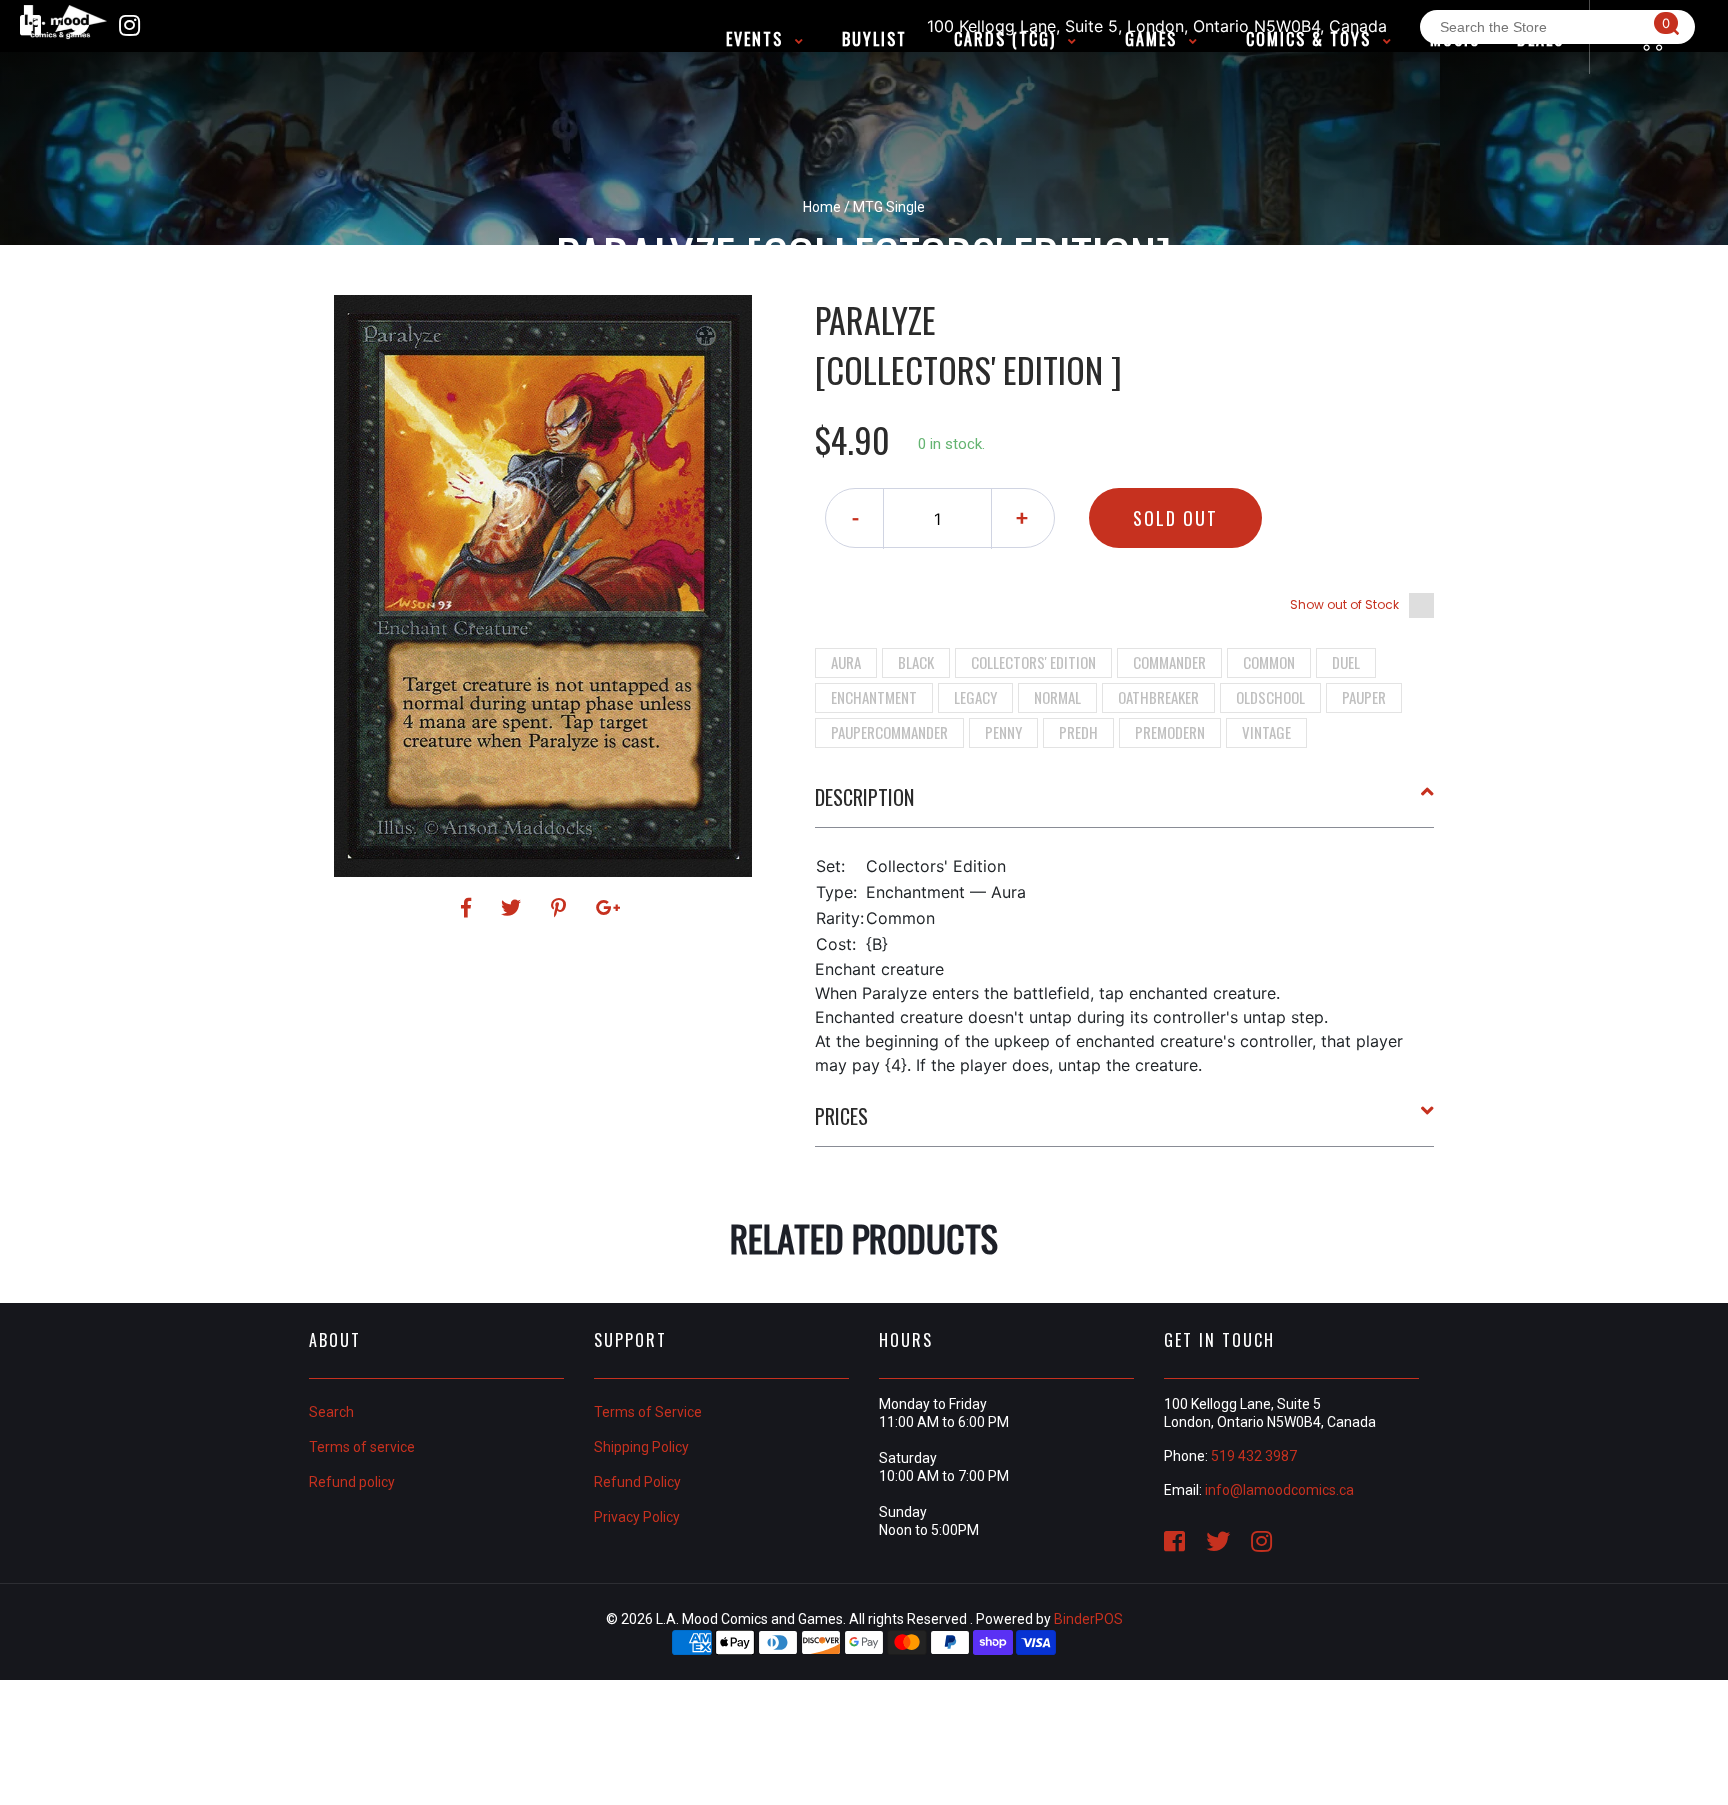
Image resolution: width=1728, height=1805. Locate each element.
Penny (1003, 732)
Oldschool (1270, 697)
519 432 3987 (1254, 1456)
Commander (1169, 662)
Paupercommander (889, 732)
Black (916, 662)
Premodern (1170, 732)
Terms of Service (648, 1412)
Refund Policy (637, 1482)
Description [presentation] (864, 797)
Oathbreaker (1158, 697)
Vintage (1266, 732)
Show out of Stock (1344, 604)
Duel (1346, 662)
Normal (1057, 697)
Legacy (975, 697)
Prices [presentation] (841, 1116)
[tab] (1125, 805)
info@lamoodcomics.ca (1279, 1490)
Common (1269, 662)
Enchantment (874, 697)
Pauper (1364, 697)
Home (822, 207)
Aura (846, 662)
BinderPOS (1088, 1619)
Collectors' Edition (1033, 662)
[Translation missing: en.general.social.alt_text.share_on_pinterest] (561, 908)
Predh (1078, 732)
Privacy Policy (637, 1517)
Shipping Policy (641, 1447)
